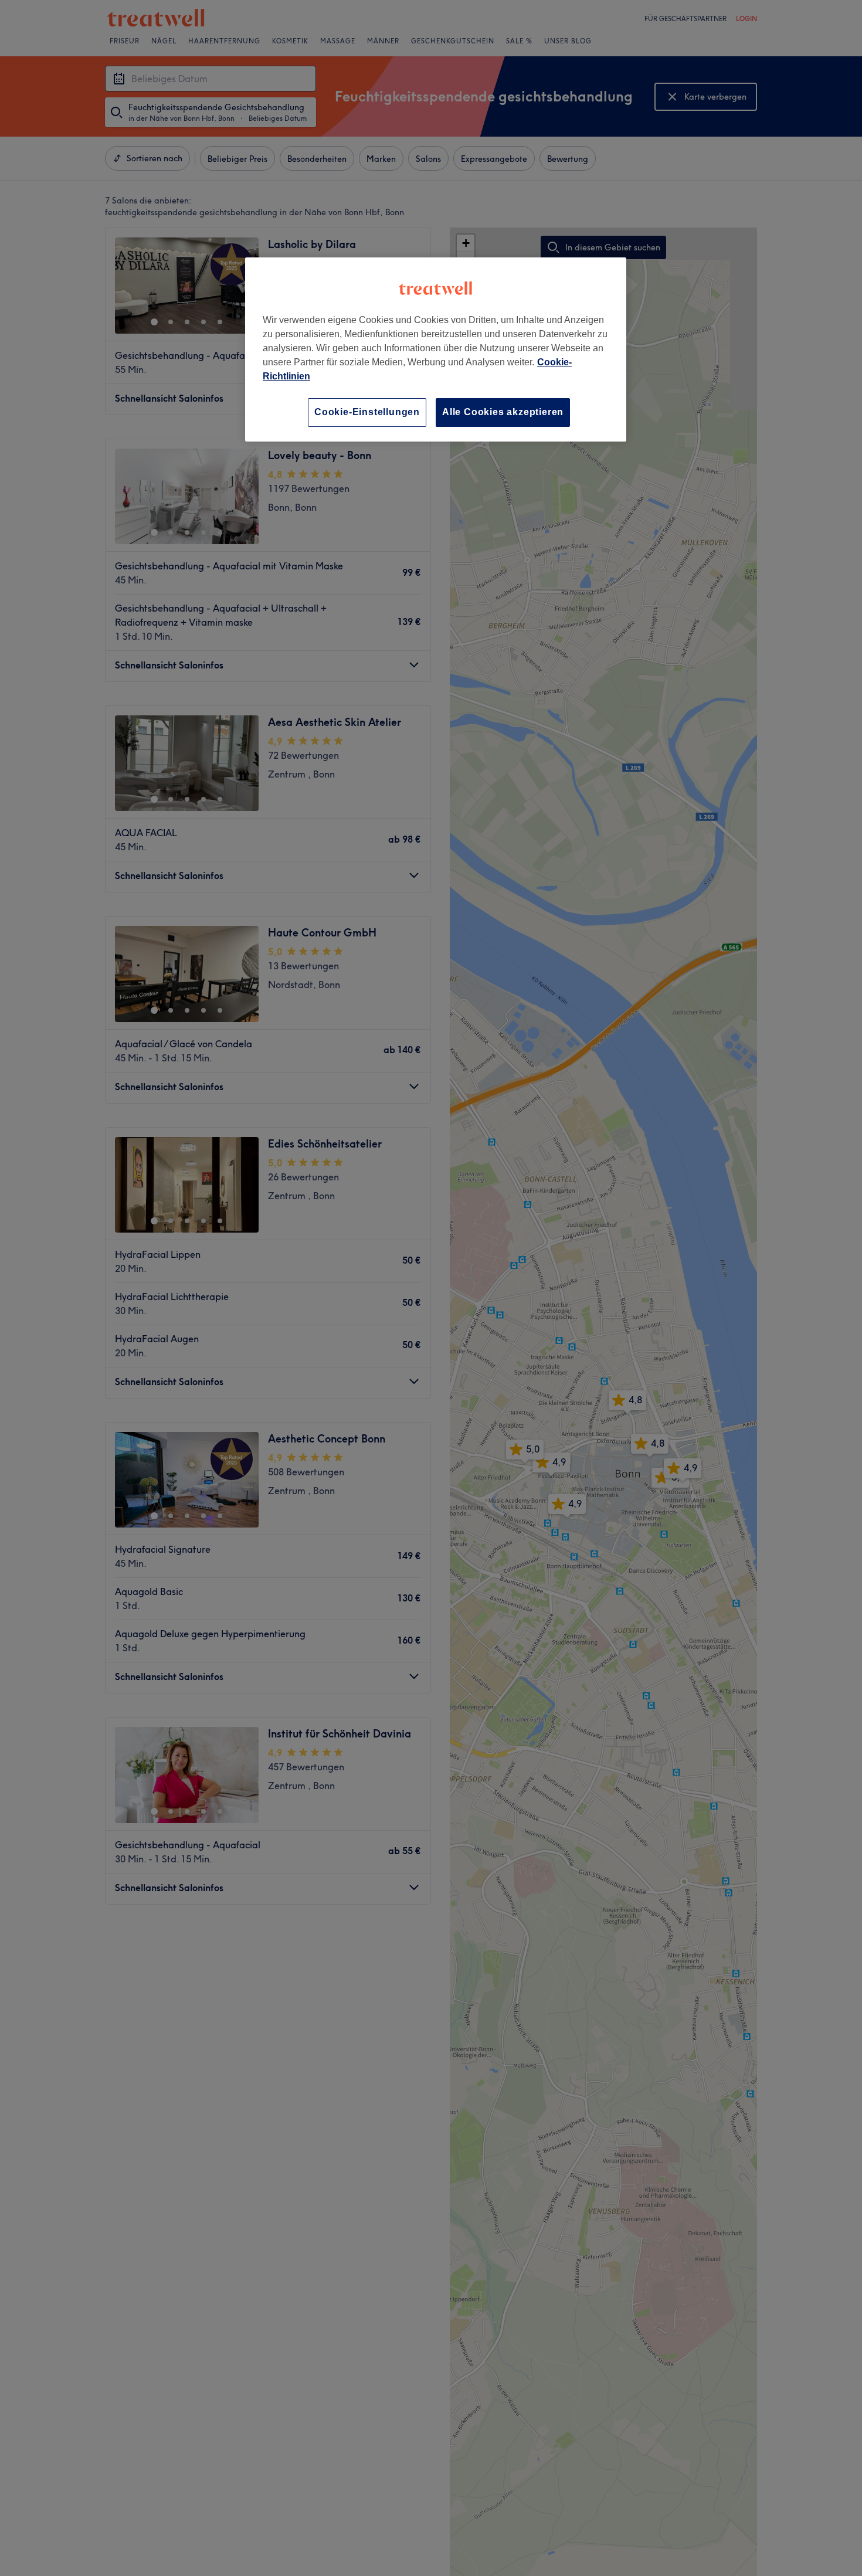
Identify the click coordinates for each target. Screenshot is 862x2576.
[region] (436, 349)
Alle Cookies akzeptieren (503, 412)
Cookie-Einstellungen (367, 412)
